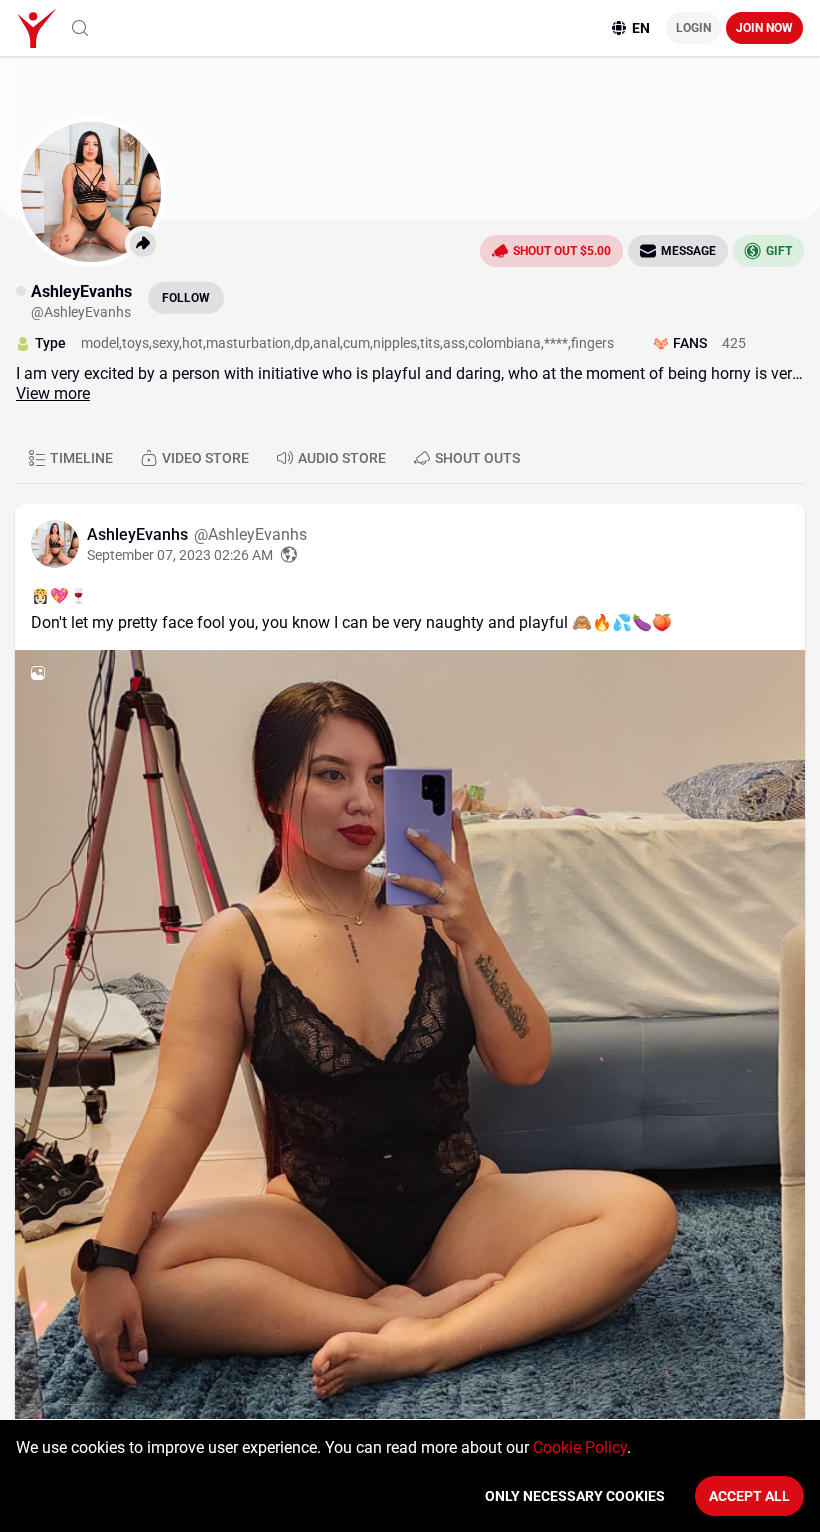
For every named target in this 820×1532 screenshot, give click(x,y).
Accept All (749, 1496)
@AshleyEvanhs (250, 534)
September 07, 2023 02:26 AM (180, 555)
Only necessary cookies (575, 1496)
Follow (186, 298)
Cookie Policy (580, 1447)
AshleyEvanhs (139, 534)
